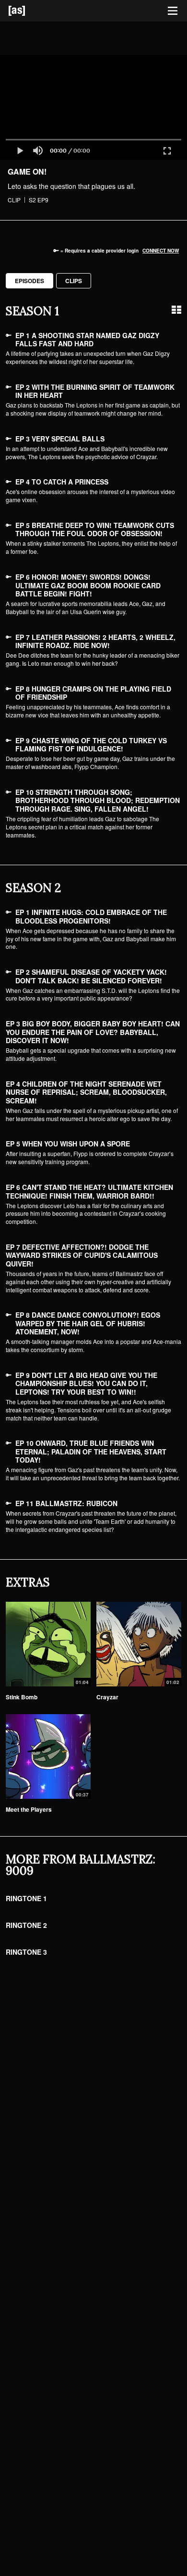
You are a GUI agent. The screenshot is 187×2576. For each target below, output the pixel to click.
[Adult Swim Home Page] (29, 11)
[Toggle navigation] (173, 11)
